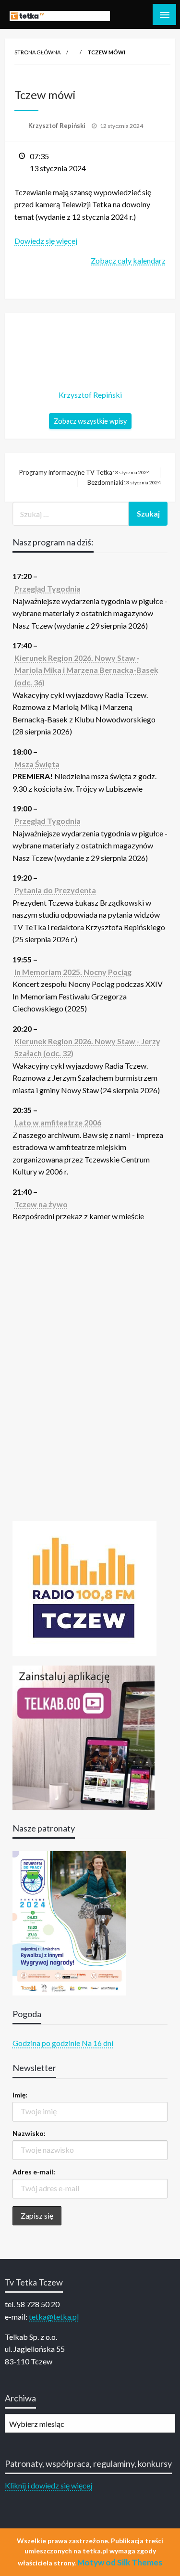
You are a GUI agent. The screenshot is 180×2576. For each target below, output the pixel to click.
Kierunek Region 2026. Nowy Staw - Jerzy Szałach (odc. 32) (87, 1047)
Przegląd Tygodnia (48, 588)
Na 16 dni (97, 2043)
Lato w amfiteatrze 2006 (58, 1122)
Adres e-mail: (34, 2172)
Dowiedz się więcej (46, 241)
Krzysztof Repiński (58, 126)
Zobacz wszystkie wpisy (90, 421)
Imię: (20, 2095)
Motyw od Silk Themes (120, 2562)
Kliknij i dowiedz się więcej (48, 2485)
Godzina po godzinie (46, 2043)
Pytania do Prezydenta (55, 890)
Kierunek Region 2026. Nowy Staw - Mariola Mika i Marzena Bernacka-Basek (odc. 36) (86, 670)
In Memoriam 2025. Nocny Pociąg (73, 972)
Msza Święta (37, 764)
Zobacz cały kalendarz (128, 260)
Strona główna (37, 52)
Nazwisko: (29, 2133)
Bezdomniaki (124, 482)
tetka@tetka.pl (54, 2317)
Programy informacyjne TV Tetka (84, 472)
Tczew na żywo (41, 1204)
